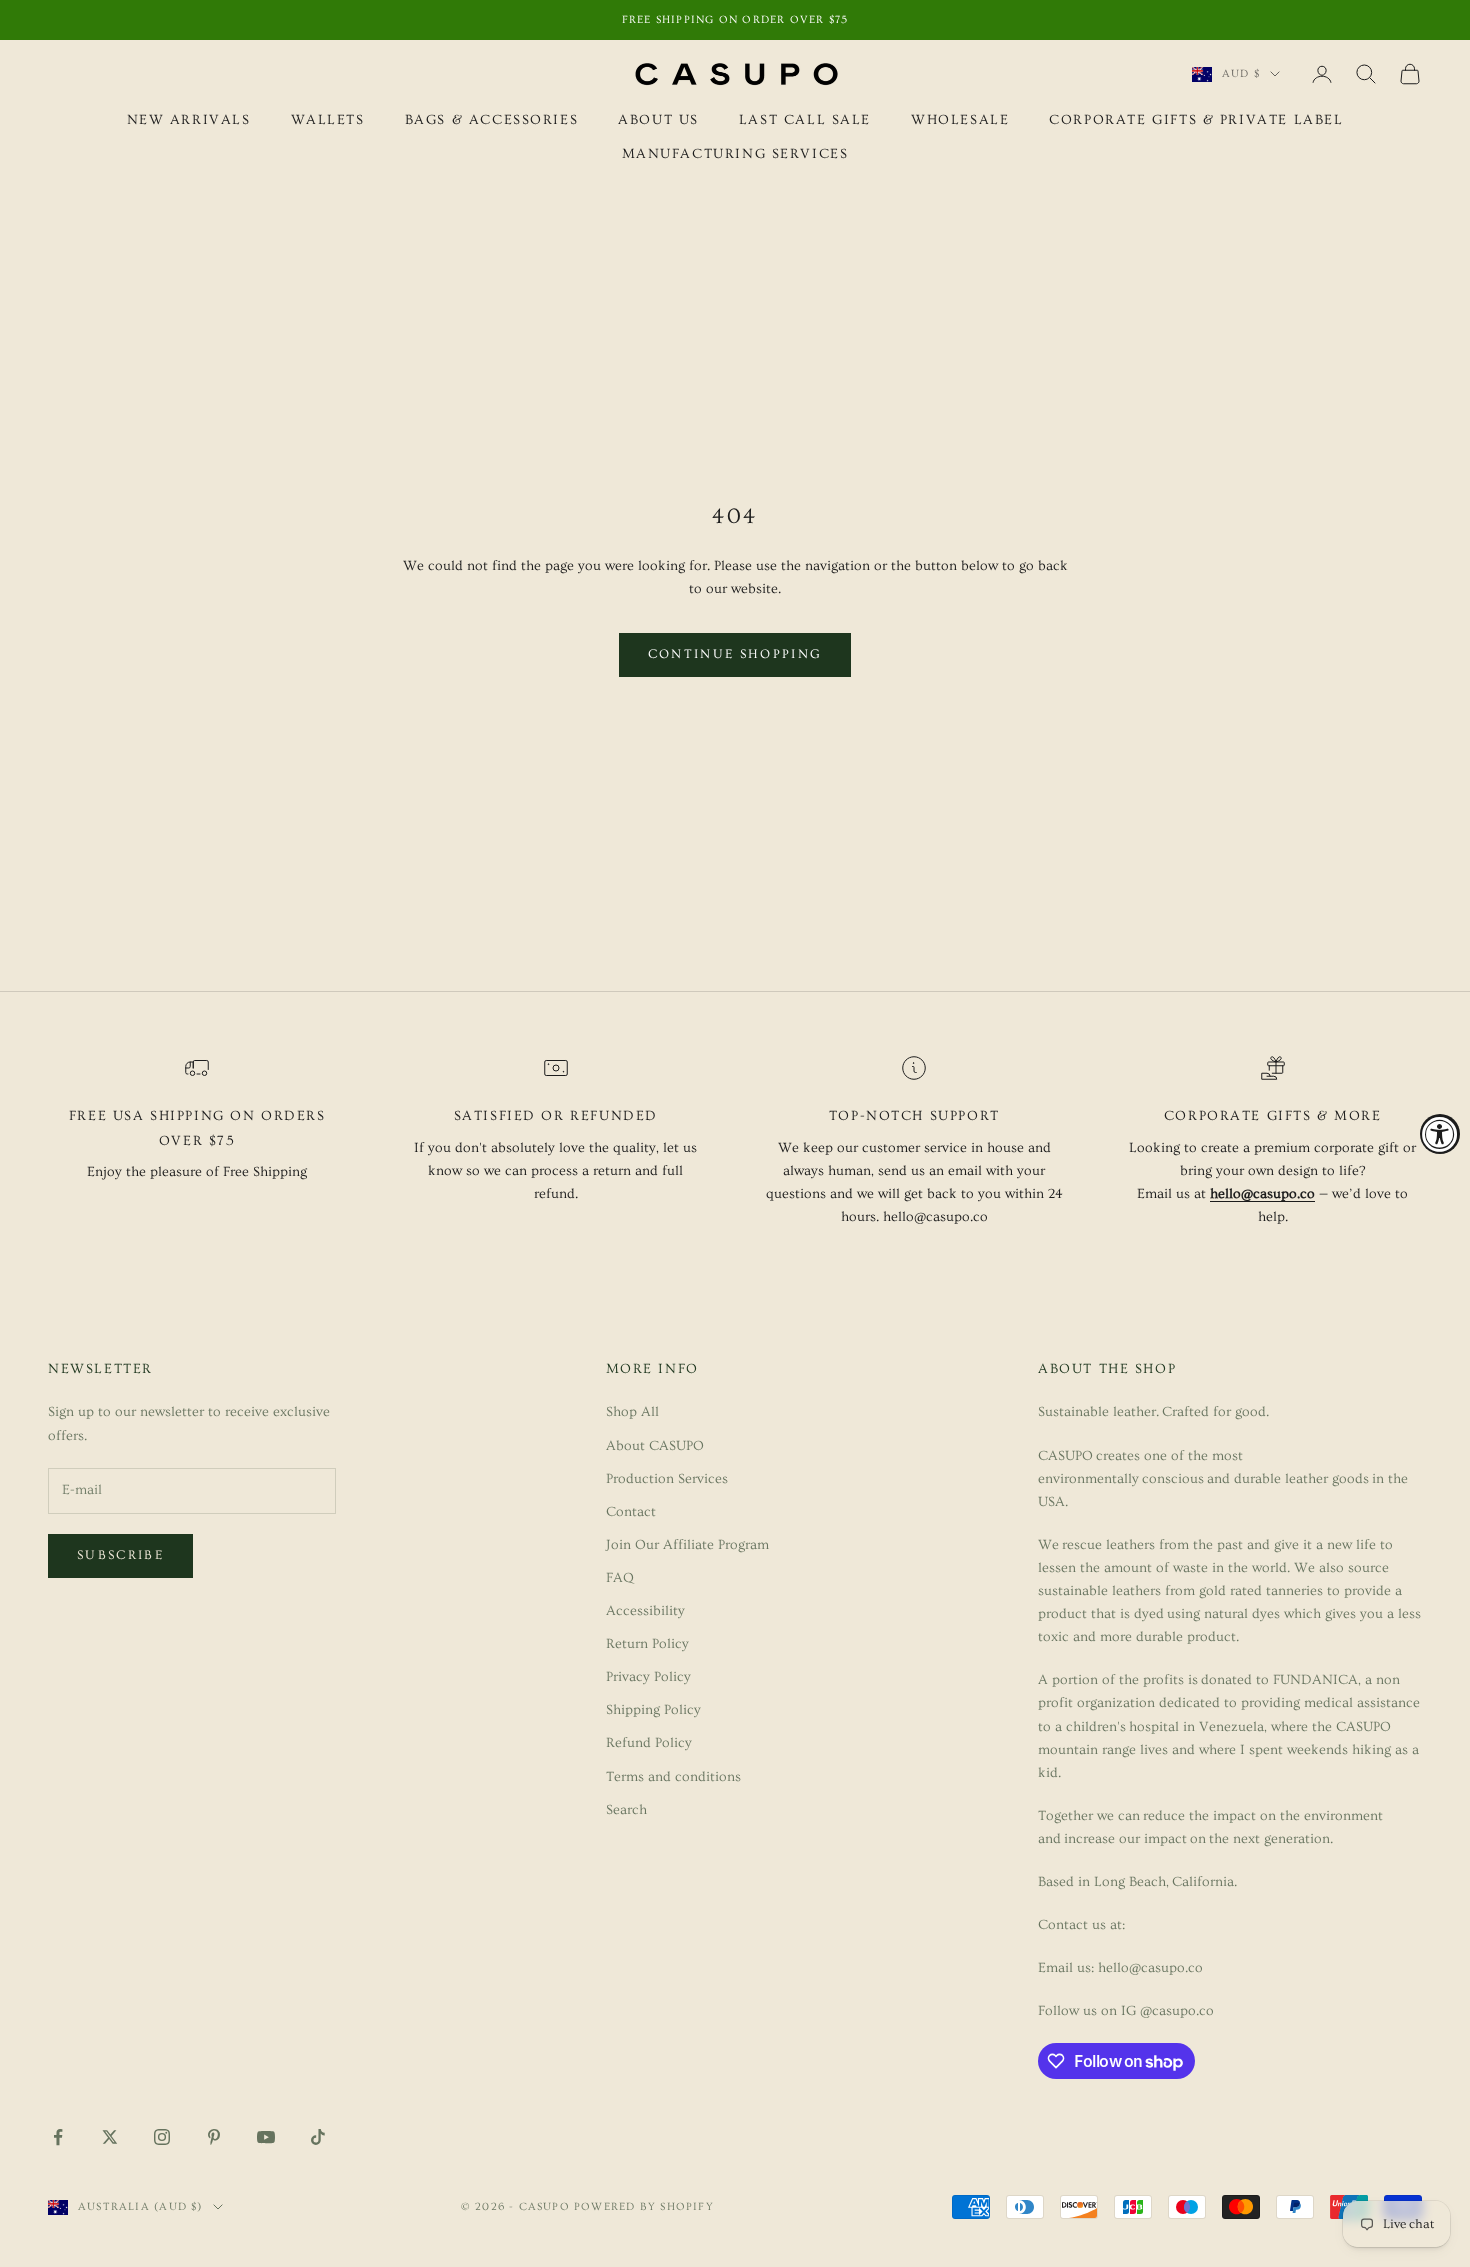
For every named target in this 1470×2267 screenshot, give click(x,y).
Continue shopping (735, 654)
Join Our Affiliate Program (687, 1545)
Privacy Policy (648, 1677)
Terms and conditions (673, 1777)
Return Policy (647, 1644)
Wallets (328, 120)
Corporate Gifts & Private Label (1196, 120)
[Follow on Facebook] (58, 2137)
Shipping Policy (653, 1710)
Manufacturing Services (735, 155)
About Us (658, 120)
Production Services (667, 1479)
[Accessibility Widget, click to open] (1440, 1134)
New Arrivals (189, 120)
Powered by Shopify (644, 2206)
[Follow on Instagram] (162, 2137)
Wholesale (960, 120)
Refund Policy (649, 1743)
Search (626, 1810)
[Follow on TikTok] (318, 2137)
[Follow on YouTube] (266, 2137)
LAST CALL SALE (805, 120)
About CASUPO (655, 1446)
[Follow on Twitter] (110, 2137)
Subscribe (120, 1555)
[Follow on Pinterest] (214, 2137)
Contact (631, 1512)
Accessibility (645, 1611)
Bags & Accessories (492, 120)
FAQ (620, 1578)
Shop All (632, 1412)
